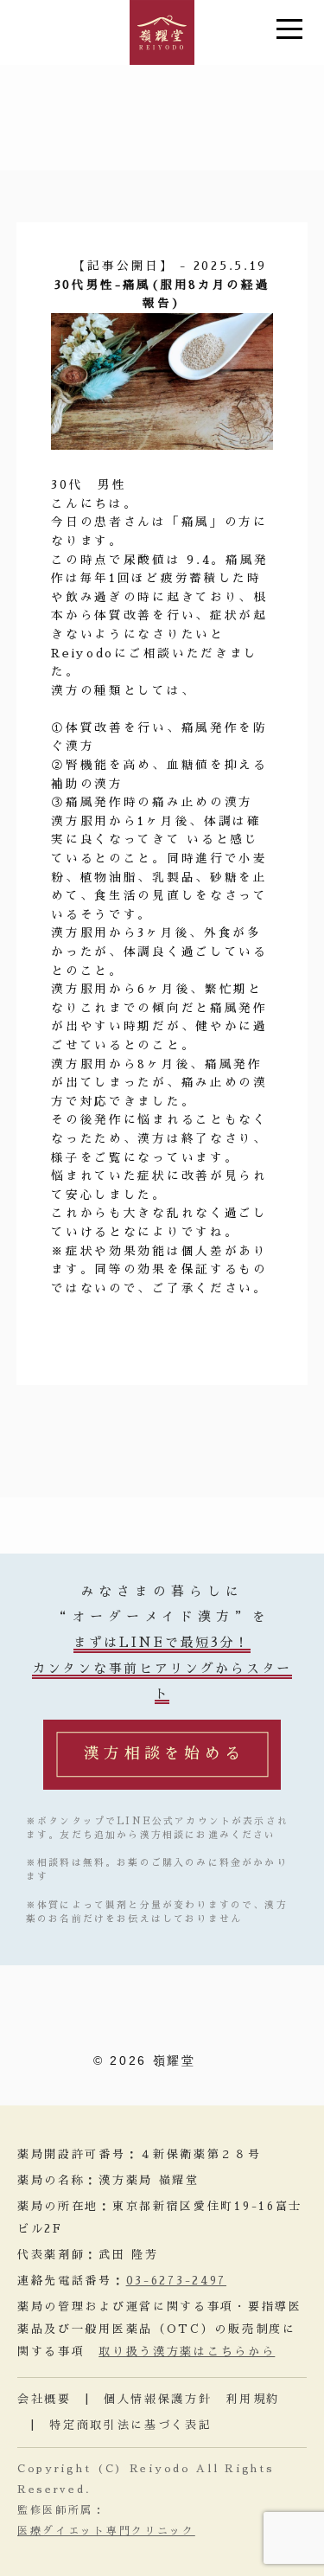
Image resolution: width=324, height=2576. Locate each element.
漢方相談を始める (165, 1753)
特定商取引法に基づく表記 (130, 2425)
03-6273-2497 (176, 2281)
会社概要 (44, 2399)
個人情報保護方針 (158, 2399)
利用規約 (253, 2399)
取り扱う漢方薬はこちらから (187, 2352)
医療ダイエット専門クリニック (106, 2531)
